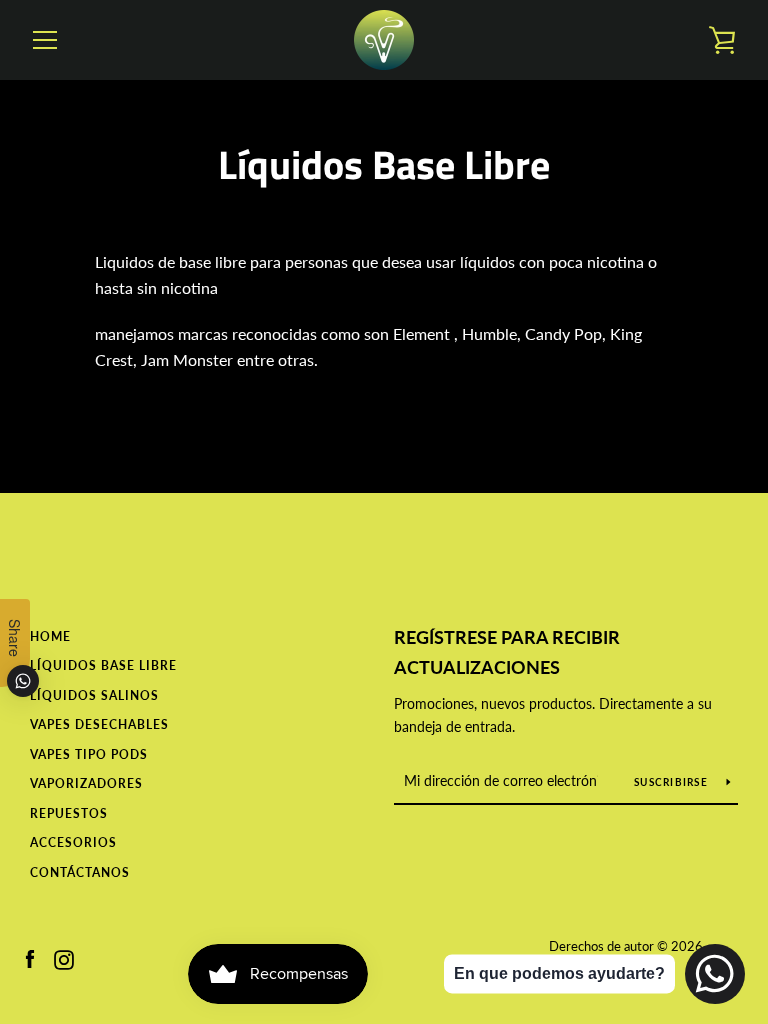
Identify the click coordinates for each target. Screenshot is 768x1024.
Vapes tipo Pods (89, 754)
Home (50, 636)
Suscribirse (672, 782)
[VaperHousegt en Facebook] (30, 957)
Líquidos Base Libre (103, 665)
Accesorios (73, 842)
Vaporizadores (86, 783)
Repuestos (69, 813)
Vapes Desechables (99, 724)
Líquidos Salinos (94, 695)
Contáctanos (80, 872)
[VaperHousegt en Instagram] (64, 957)
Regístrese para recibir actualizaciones (507, 652)
